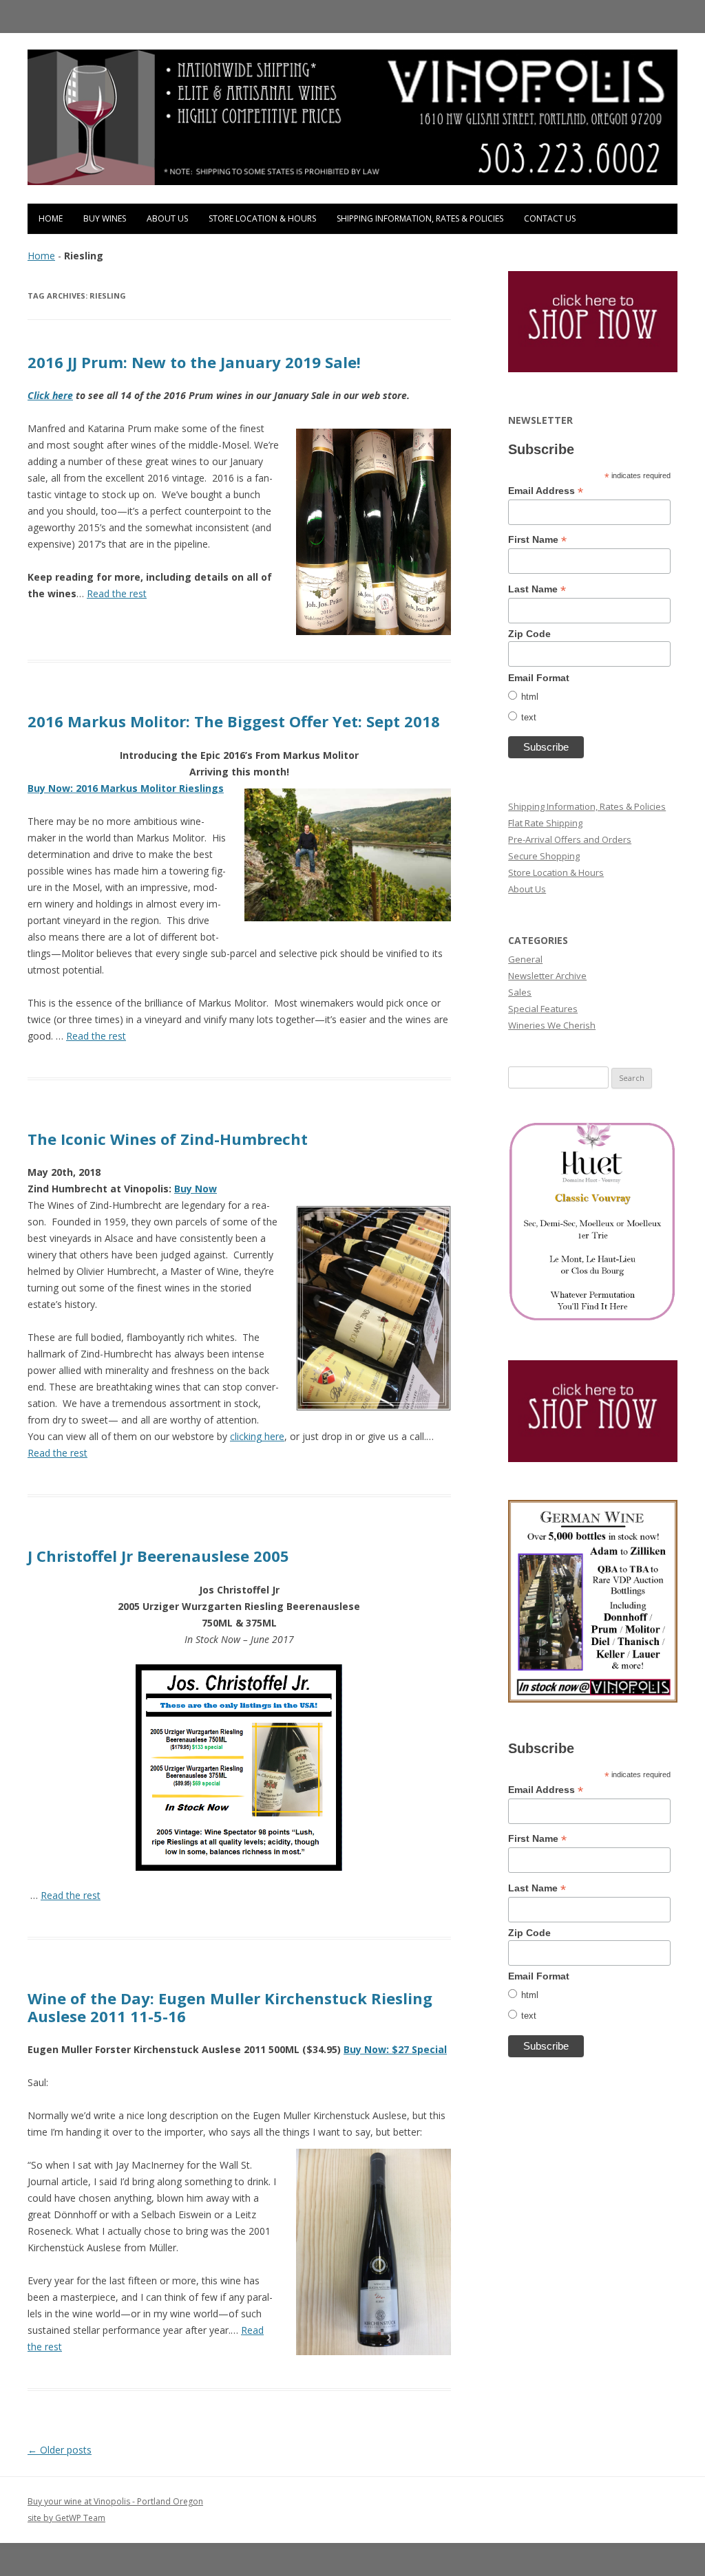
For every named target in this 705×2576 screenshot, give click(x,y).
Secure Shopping (544, 856)
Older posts (60, 2450)
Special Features (543, 1009)
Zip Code (529, 634)
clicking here (257, 1436)
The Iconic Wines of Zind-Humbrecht (168, 1139)
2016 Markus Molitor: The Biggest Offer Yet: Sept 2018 (234, 721)
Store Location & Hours (262, 218)
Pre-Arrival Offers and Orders (570, 839)
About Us (167, 218)
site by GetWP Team (66, 2518)
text (529, 717)
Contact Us (550, 218)
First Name (537, 540)
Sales (520, 992)
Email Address (546, 491)
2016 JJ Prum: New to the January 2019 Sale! (194, 362)
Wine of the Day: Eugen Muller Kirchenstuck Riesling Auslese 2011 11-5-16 (230, 2007)
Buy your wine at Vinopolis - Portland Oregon (115, 2501)
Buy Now (196, 1189)
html (530, 697)
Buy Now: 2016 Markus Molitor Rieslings (126, 788)
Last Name (537, 589)
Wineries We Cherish (552, 1025)
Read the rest (117, 593)
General (525, 959)
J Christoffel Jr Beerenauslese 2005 (158, 1556)
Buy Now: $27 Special (395, 2049)
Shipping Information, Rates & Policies (420, 218)
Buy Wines (105, 218)
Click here (50, 395)
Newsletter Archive (547, 976)
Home (51, 218)
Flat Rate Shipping (545, 823)
